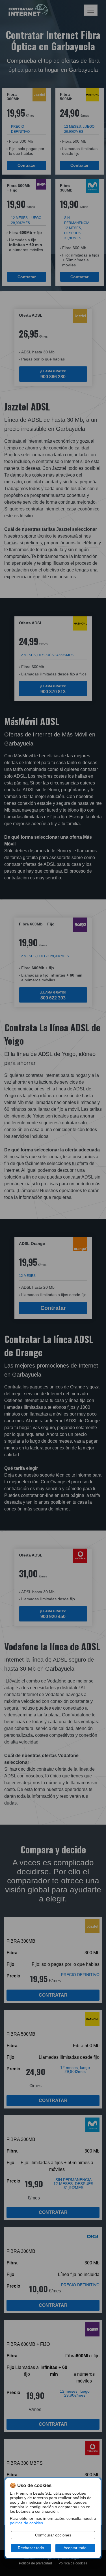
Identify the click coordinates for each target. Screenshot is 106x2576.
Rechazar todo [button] (31, 2548)
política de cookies (26, 2523)
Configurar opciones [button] (53, 2535)
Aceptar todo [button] (75, 2548)
